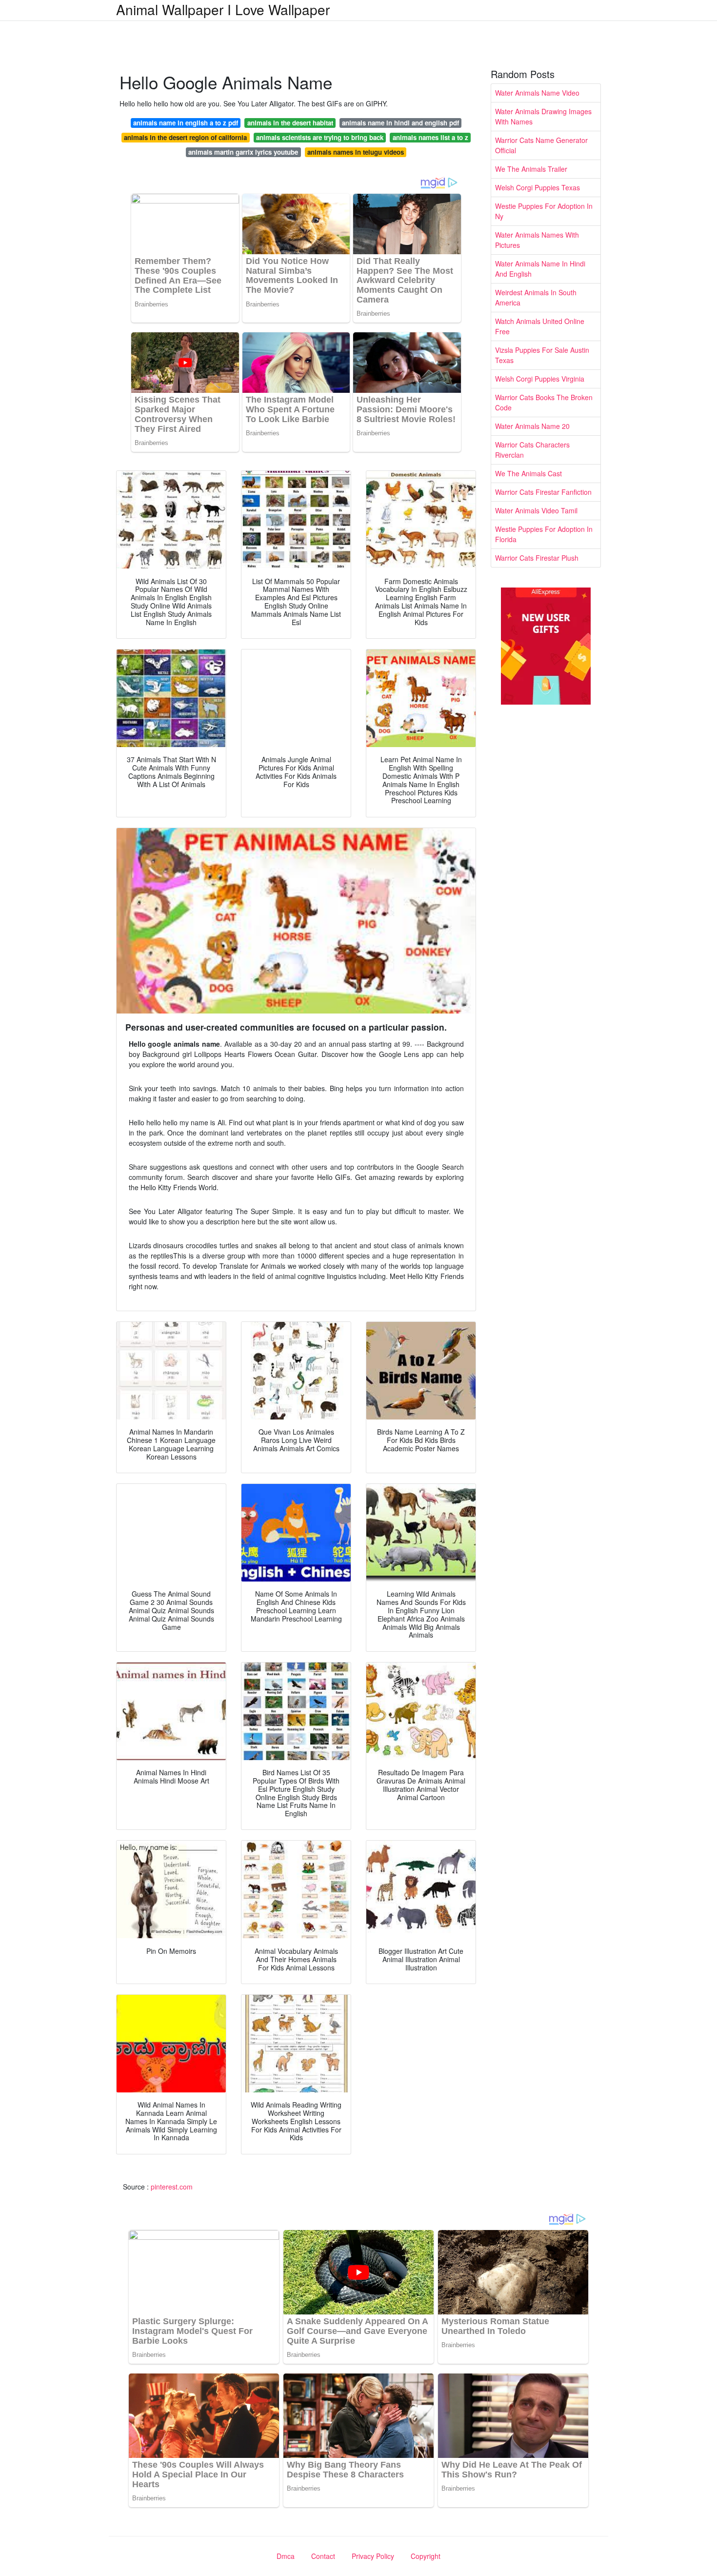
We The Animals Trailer (531, 169)
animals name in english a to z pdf (186, 123)
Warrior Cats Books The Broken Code (544, 402)
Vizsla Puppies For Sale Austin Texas (542, 355)
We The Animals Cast (528, 473)
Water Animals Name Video (537, 93)
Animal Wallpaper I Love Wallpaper (223, 9)
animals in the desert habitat (290, 123)
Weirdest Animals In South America (536, 297)
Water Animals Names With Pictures (537, 240)
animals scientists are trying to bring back (320, 137)
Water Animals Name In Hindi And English (540, 269)
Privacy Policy (373, 2556)
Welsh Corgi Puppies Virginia (540, 379)
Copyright (426, 2556)
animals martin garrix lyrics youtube (243, 152)
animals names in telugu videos (356, 152)
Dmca (286, 2556)
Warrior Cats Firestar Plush (537, 558)
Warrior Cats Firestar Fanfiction (543, 492)
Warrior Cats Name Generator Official (541, 145)
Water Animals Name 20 (532, 426)
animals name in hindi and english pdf (400, 123)
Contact (323, 2556)
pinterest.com (172, 2187)
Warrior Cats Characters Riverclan (532, 450)
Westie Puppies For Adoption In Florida (544, 534)
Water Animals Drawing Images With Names (543, 116)
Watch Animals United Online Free (540, 326)
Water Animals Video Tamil (536, 510)
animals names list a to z (430, 137)
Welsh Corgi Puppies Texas (538, 187)
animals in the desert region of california (185, 137)
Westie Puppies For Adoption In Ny (544, 211)
